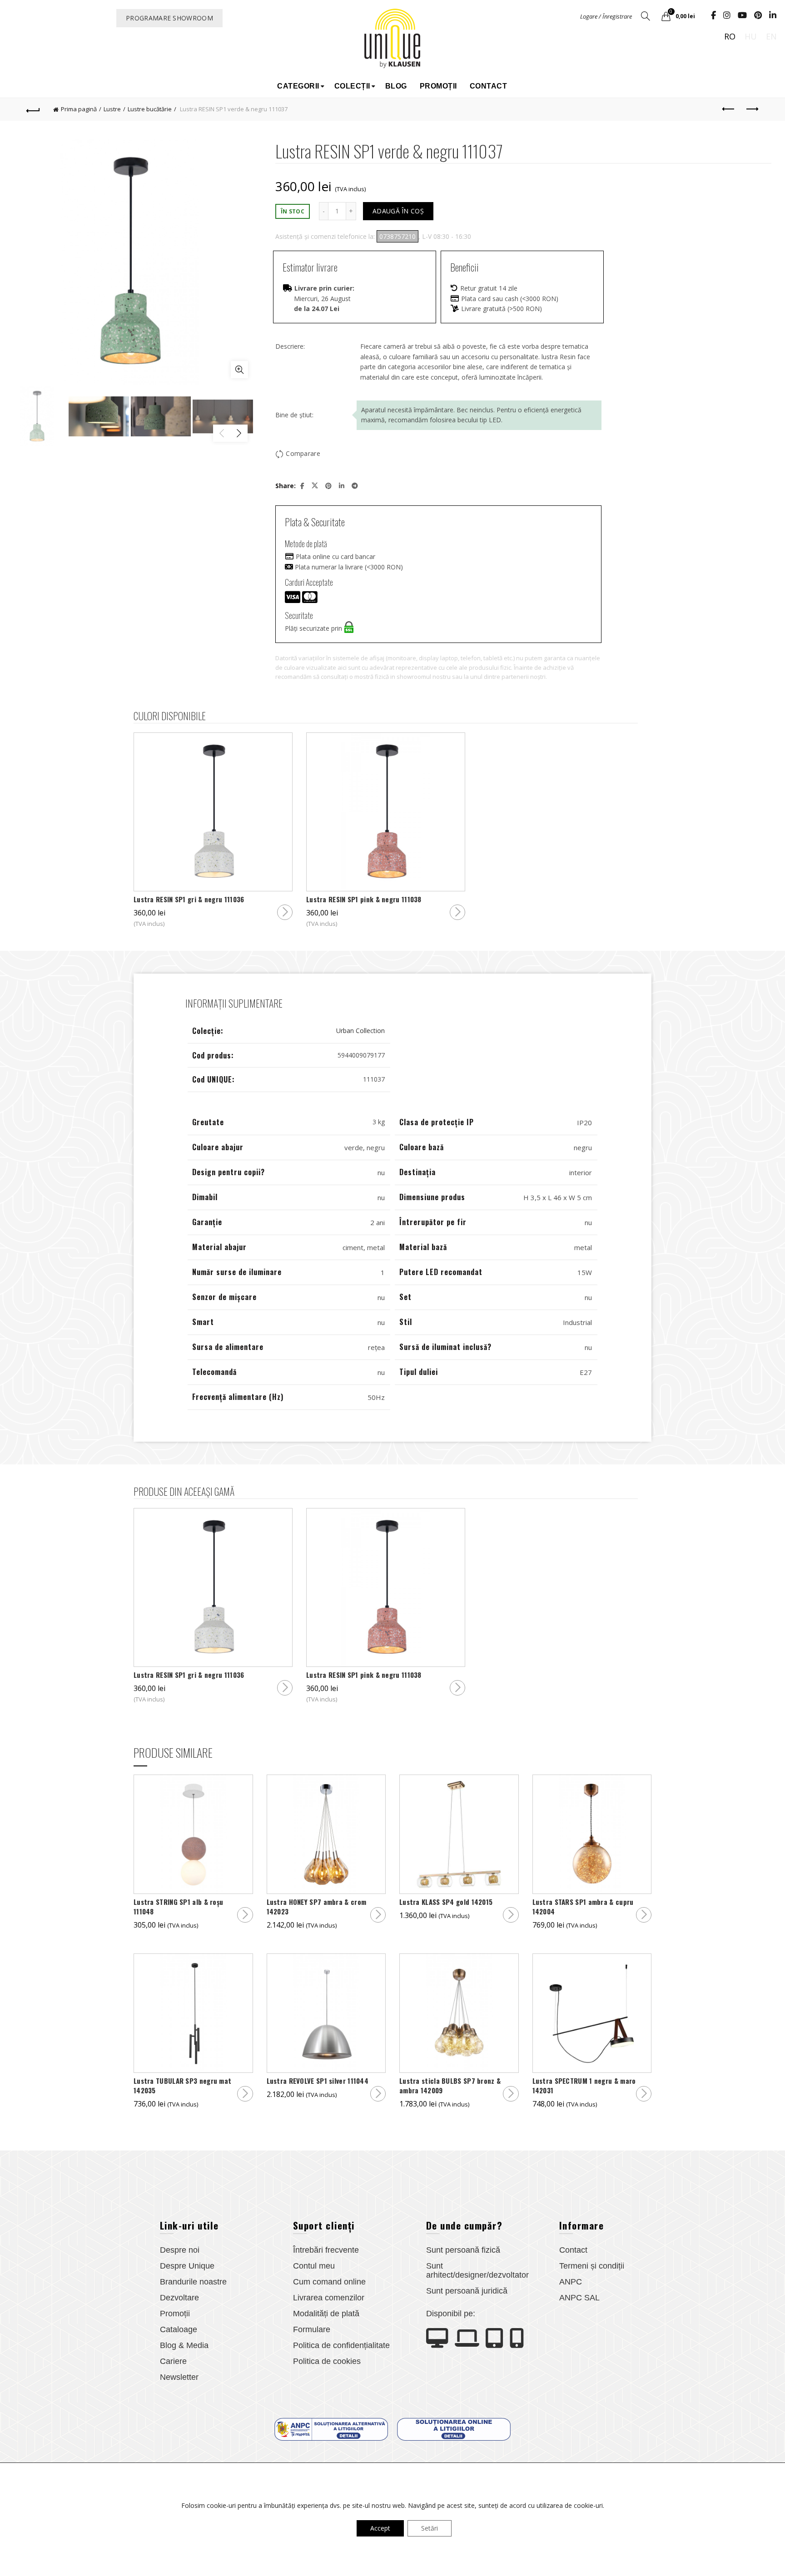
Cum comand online (329, 2282)
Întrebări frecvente (326, 2250)
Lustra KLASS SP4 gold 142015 (446, 1902)
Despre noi (180, 2250)
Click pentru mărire (239, 370)
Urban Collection (360, 1031)
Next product (752, 109)
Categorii (298, 86)
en (771, 36)
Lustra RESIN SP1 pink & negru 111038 (364, 899)
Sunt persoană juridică (467, 2291)
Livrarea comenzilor (329, 2298)
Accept (380, 2528)
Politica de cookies (327, 2361)
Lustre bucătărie (150, 109)
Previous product (729, 109)
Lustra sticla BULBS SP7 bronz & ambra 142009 (450, 2086)
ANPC (571, 2282)
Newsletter (179, 2377)
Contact (489, 86)
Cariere (173, 2361)
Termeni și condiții (592, 2266)
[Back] (33, 109)
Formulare (312, 2329)
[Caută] (646, 16)
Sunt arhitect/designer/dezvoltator (477, 2270)
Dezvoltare (179, 2298)
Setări (430, 2528)
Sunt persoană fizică (463, 2250)
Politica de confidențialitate (341, 2345)
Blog (396, 86)
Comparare (303, 453)
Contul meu (314, 2266)
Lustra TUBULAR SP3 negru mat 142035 (182, 2086)
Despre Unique (187, 2266)
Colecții (352, 86)
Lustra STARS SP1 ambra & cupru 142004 (583, 1907)
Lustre (112, 109)
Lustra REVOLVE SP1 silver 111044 (318, 2081)
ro (730, 36)
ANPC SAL (579, 2298)
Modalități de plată (326, 2314)
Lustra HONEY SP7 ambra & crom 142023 (317, 1907)
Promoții (438, 86)
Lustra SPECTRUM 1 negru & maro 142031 (584, 2086)
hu (751, 36)
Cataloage (179, 2329)
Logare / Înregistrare (606, 16)
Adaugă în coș (398, 211)
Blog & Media (184, 2345)
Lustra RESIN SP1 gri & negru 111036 (189, 899)
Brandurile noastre (193, 2282)
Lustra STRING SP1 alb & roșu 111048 (178, 1907)
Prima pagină (79, 109)
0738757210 (397, 236)
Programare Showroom (169, 18)
